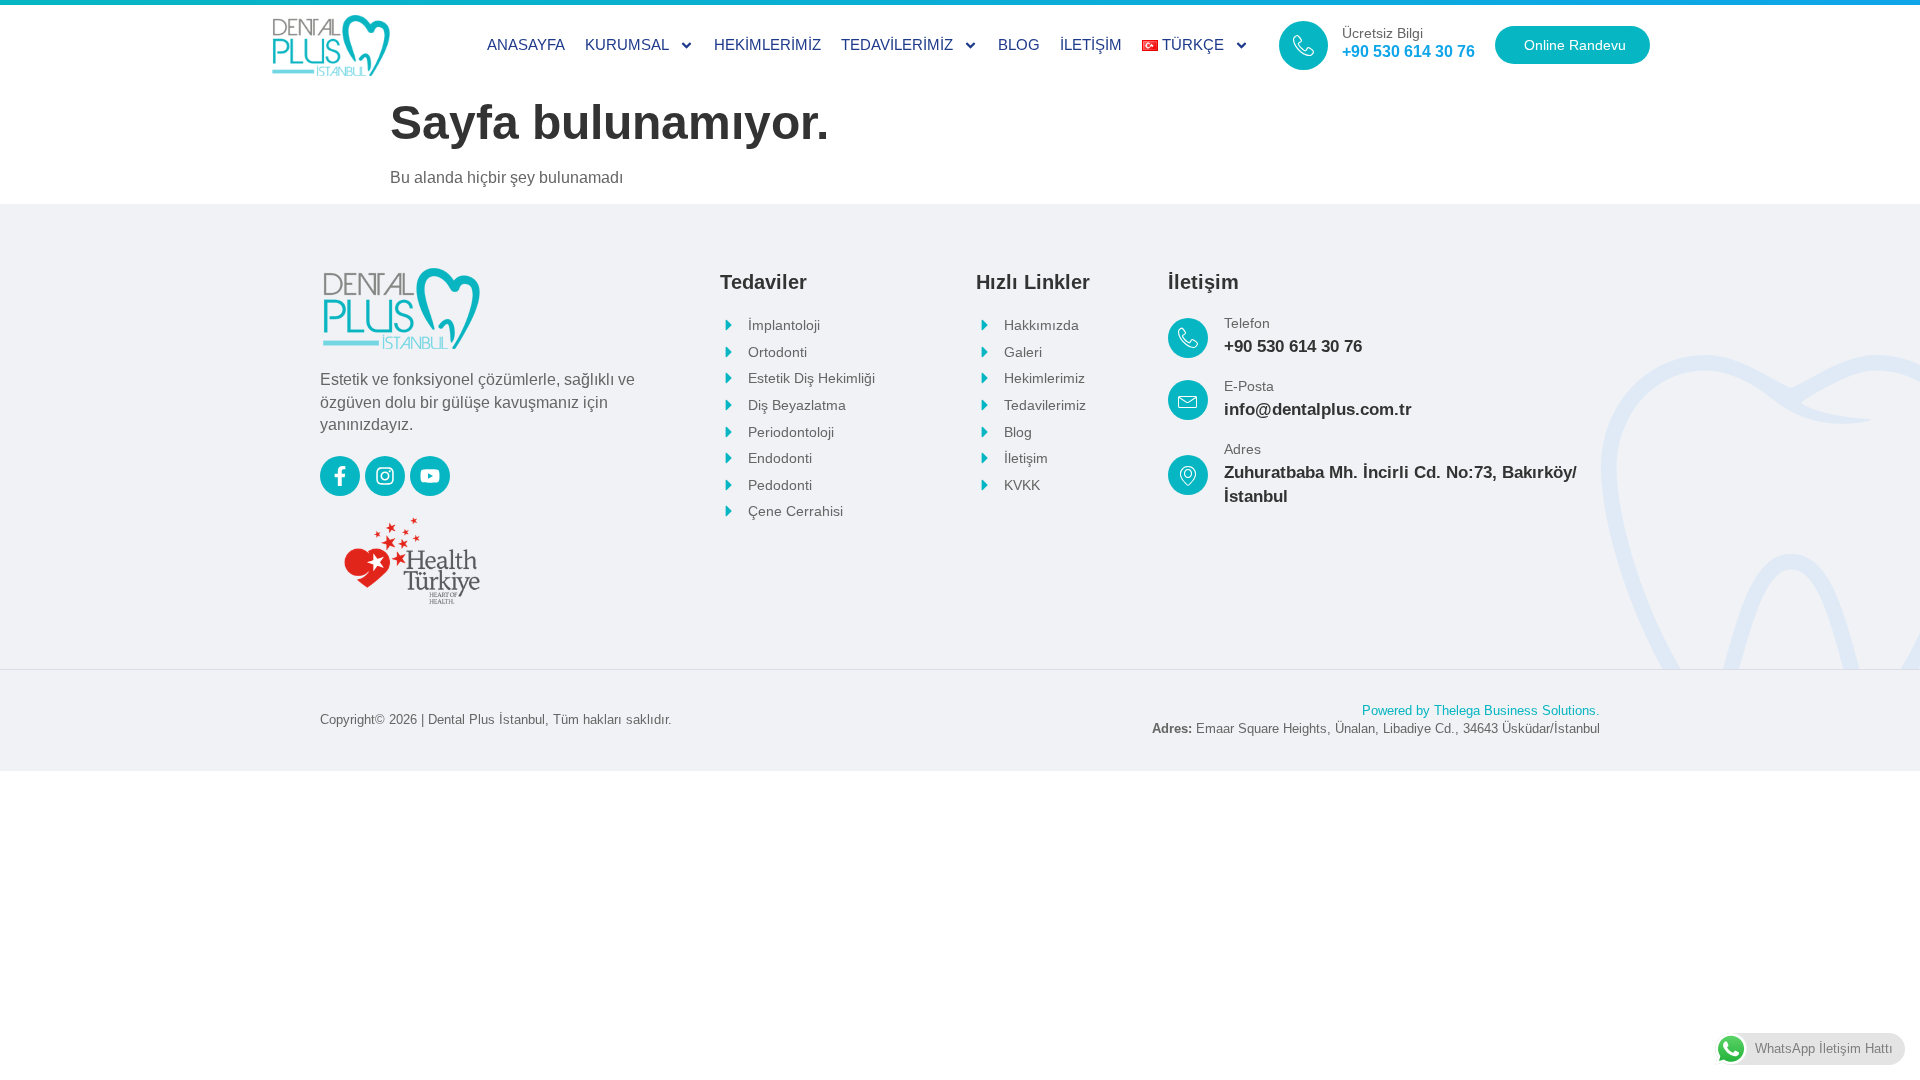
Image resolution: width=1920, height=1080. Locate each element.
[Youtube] (430, 476)
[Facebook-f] (340, 476)
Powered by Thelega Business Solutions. (1481, 710)
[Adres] (1188, 475)
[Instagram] (385, 476)
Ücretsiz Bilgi (1382, 33)
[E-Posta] (1188, 400)
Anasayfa (526, 44)
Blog (1019, 44)
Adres (1242, 449)
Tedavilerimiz (897, 44)
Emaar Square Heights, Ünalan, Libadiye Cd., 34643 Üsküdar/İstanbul (1376, 728)
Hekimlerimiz (767, 44)
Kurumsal (627, 44)
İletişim (1091, 44)
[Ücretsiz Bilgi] (1303, 45)
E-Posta (1249, 386)
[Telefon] (1188, 338)
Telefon (1247, 323)
